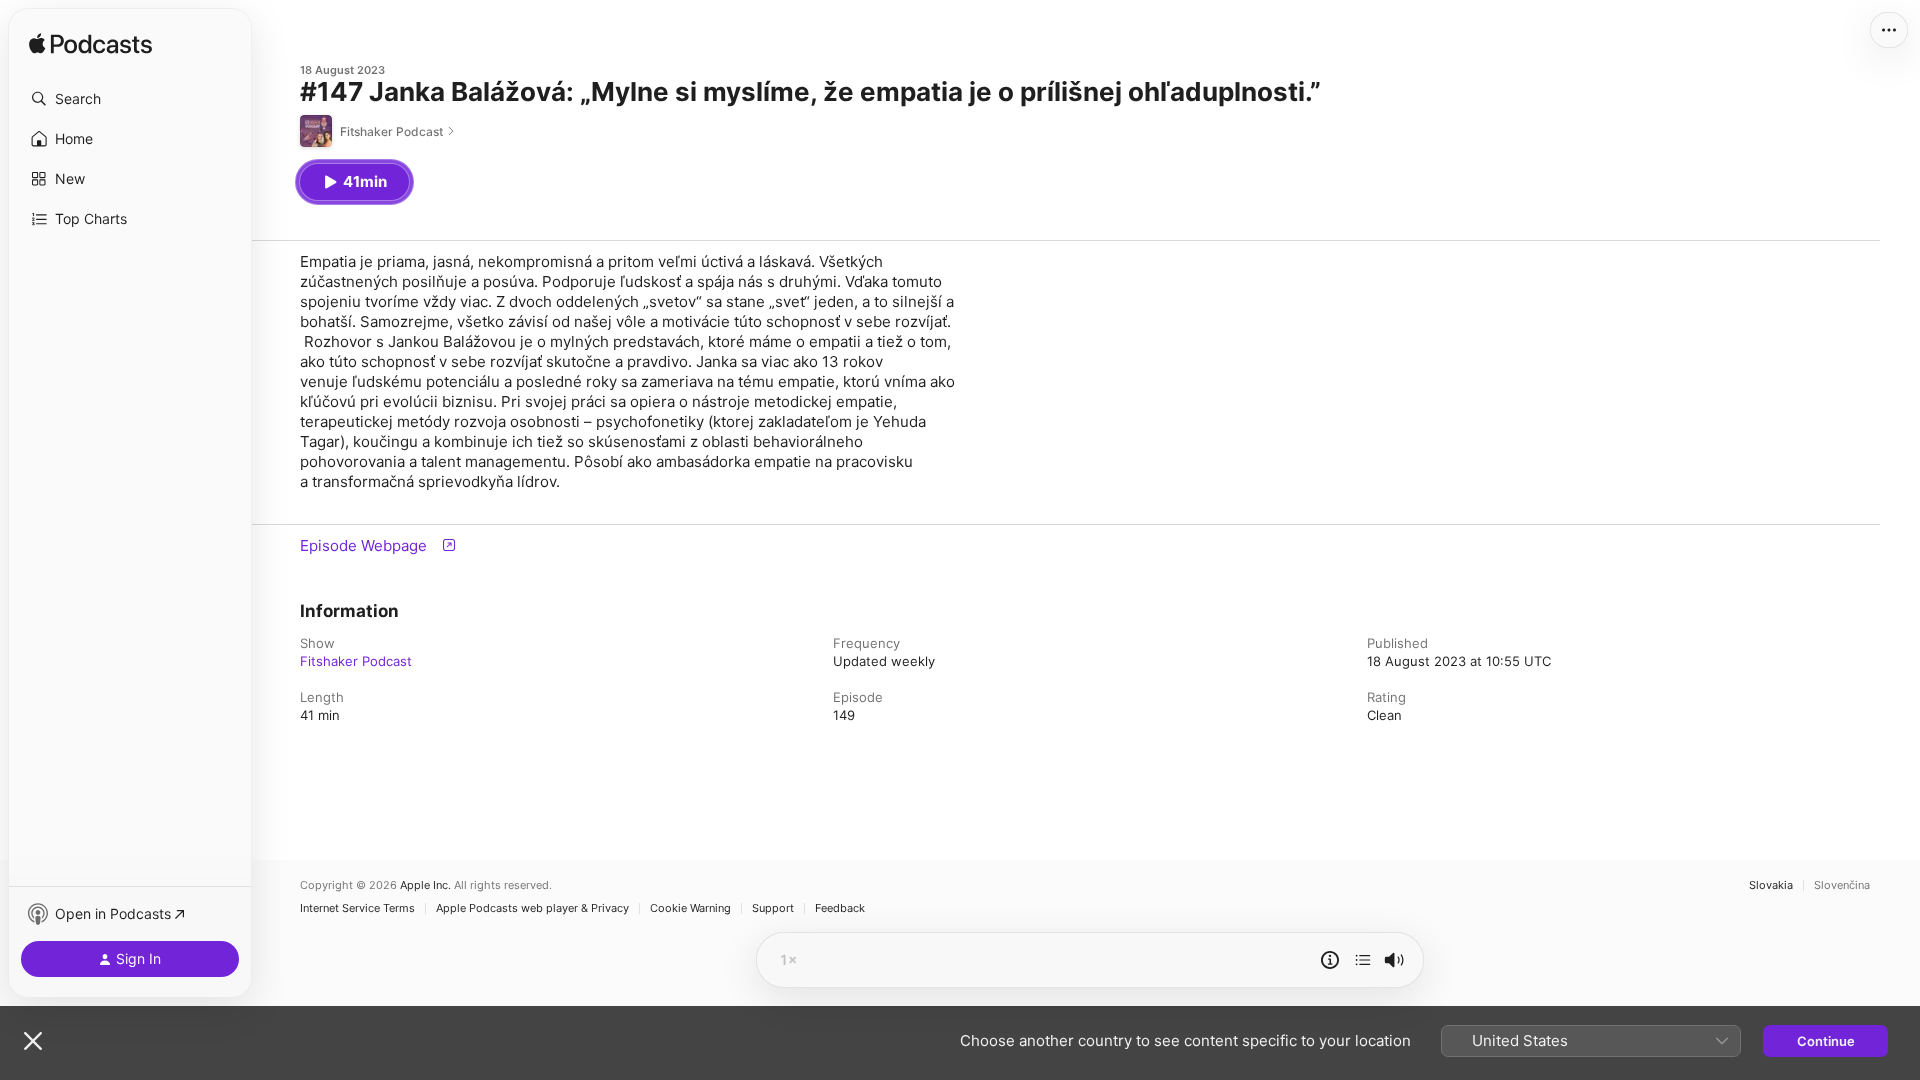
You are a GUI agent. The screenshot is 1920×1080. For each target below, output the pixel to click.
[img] (90, 45)
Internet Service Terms (357, 908)
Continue (1826, 1041)
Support (773, 908)
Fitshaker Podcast (356, 661)
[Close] (33, 1041)
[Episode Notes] (1330, 960)
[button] (130, 99)
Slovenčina (1842, 885)
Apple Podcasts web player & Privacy (532, 908)
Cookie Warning (690, 908)
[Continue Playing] (1363, 960)
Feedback (840, 908)
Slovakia (1771, 885)
